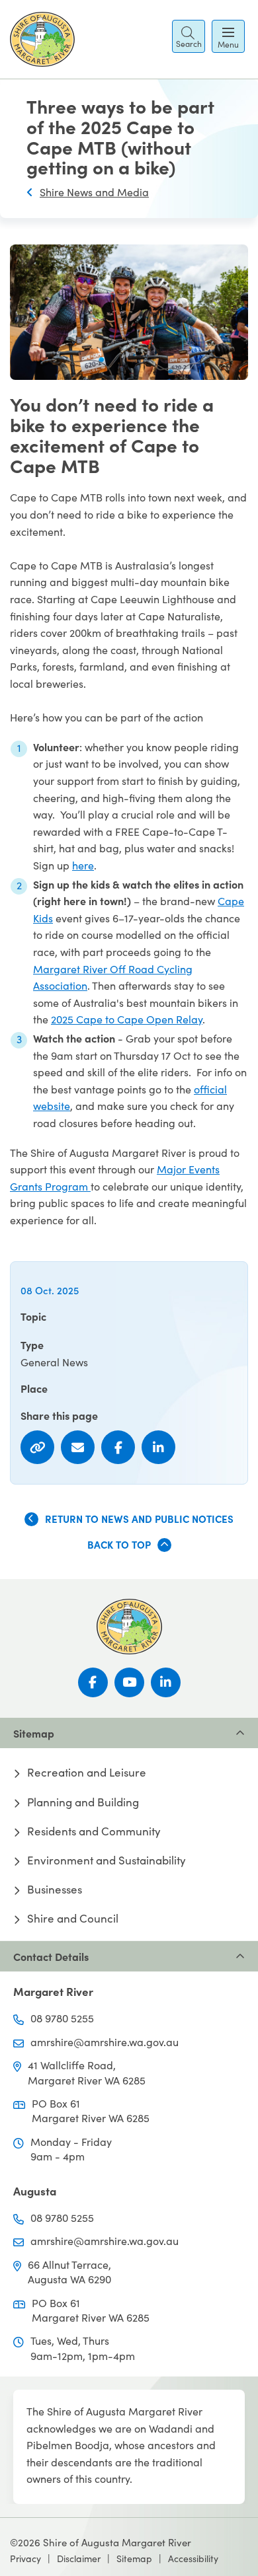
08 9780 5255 (62, 2018)
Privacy (25, 2558)
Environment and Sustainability (107, 1860)
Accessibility (193, 2558)
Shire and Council (73, 1919)
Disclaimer (79, 2558)
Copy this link (37, 1447)
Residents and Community (94, 1831)
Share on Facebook (118, 1447)
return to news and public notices (139, 1519)
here (83, 865)
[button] (189, 36)
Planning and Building (83, 1802)
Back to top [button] (119, 1544)
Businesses (55, 1890)
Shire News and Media (94, 192)
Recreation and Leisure (87, 1773)
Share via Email (78, 1447)
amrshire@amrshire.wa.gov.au (105, 2042)
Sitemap (134, 2558)
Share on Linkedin (158, 1447)
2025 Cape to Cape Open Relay (127, 1019)
